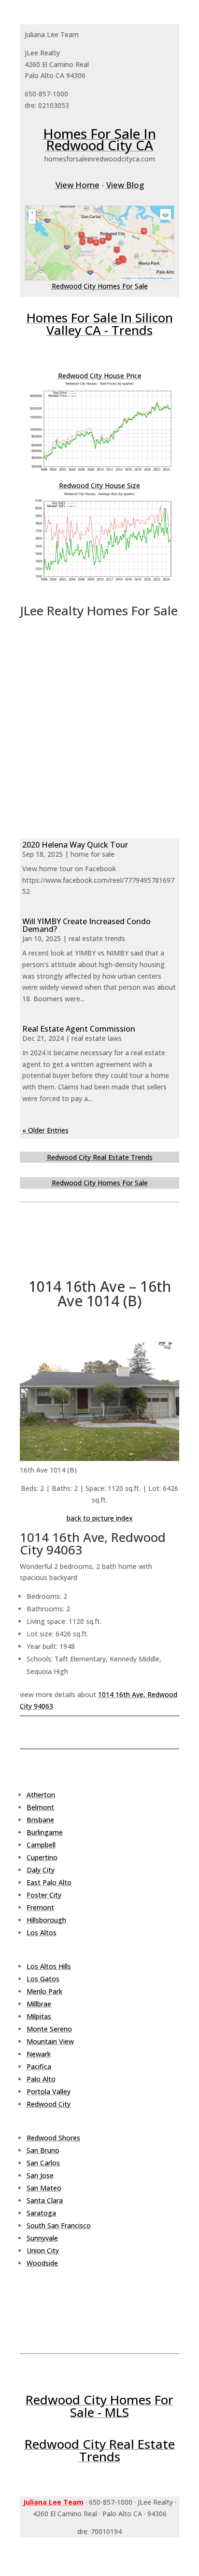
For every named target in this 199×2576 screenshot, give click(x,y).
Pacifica (39, 2066)
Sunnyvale (42, 2238)
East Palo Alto (49, 1882)
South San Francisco (59, 2225)
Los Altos (42, 1932)
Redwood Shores (53, 2138)
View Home (78, 185)
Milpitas (39, 2016)
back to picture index (100, 1518)
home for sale (92, 854)
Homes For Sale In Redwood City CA (99, 139)
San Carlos (43, 2163)
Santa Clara (45, 2200)
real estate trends (97, 938)
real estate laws (97, 1038)
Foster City (44, 1895)
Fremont (40, 1907)
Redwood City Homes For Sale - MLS (99, 2406)
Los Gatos (43, 1979)
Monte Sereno (49, 2029)
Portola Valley (49, 2091)
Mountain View (50, 2041)
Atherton (41, 1795)
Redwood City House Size (99, 485)
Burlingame (45, 1832)
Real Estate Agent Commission (79, 1029)
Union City (43, 2251)
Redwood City (49, 2104)
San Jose (40, 2175)
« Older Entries (45, 1130)
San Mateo (44, 2188)
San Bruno (43, 2150)
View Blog (125, 185)
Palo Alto (41, 2079)
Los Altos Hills (49, 1966)
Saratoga (41, 2213)
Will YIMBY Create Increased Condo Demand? (86, 925)
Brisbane (40, 1820)
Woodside (42, 2263)
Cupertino (42, 1857)
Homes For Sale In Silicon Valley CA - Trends (100, 324)
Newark (39, 2054)
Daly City (41, 1870)
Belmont (40, 1807)
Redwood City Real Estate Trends (100, 1157)
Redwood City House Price (100, 376)
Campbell (41, 1845)
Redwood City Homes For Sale (100, 286)
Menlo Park (44, 1991)
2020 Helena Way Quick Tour (75, 845)
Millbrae (39, 2004)
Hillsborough (46, 1920)
